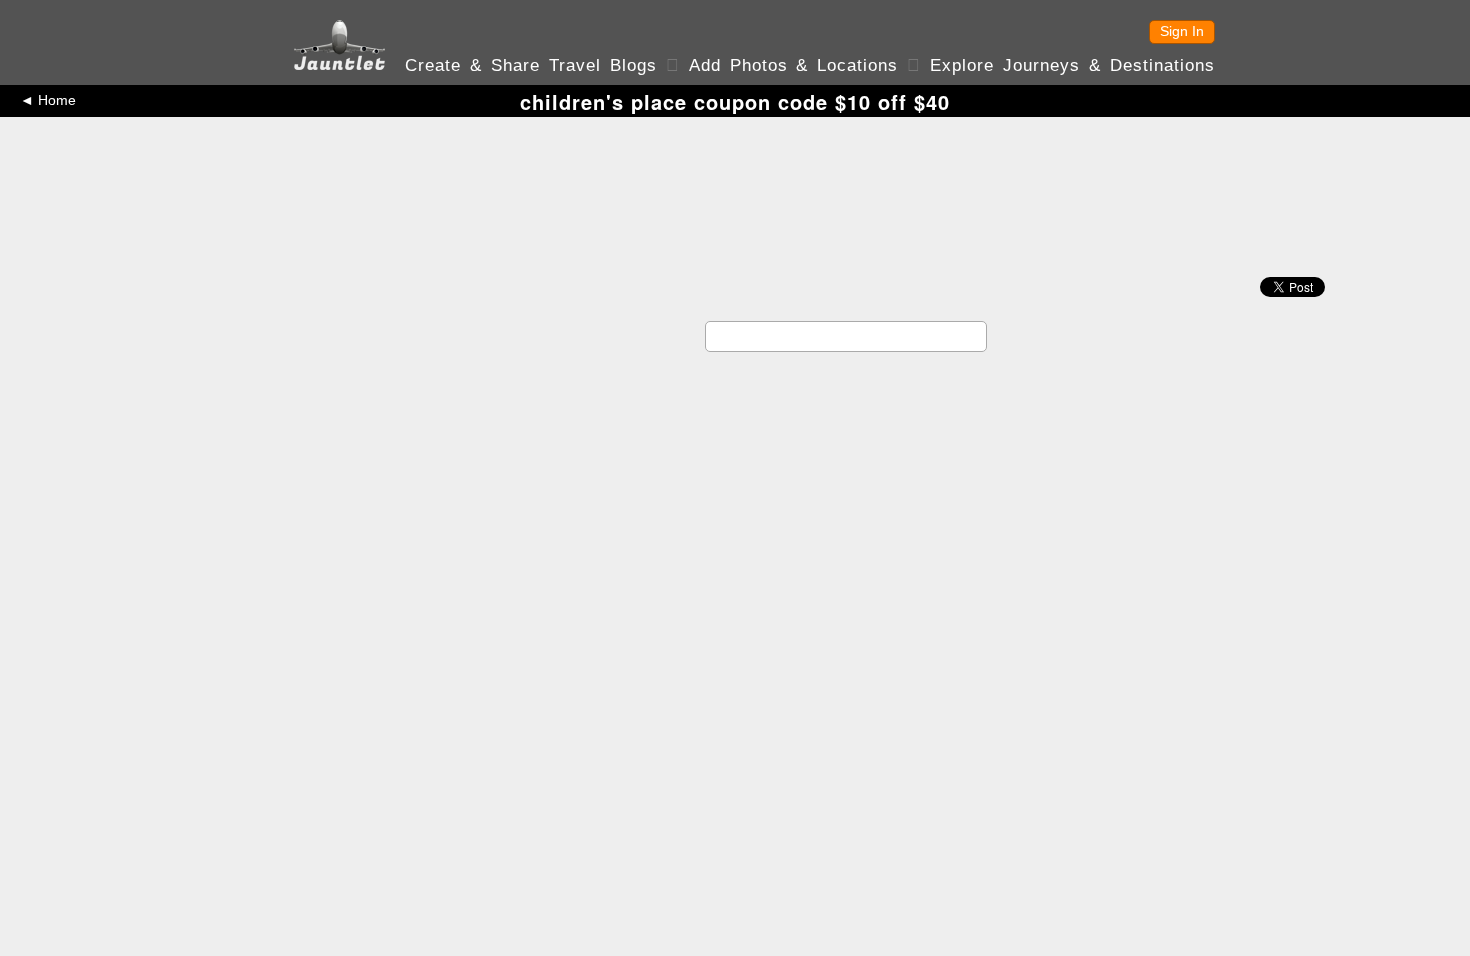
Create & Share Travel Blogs (531, 65)
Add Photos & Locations (794, 65)
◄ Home (48, 100)
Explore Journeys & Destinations (1072, 65)
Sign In (1182, 31)
